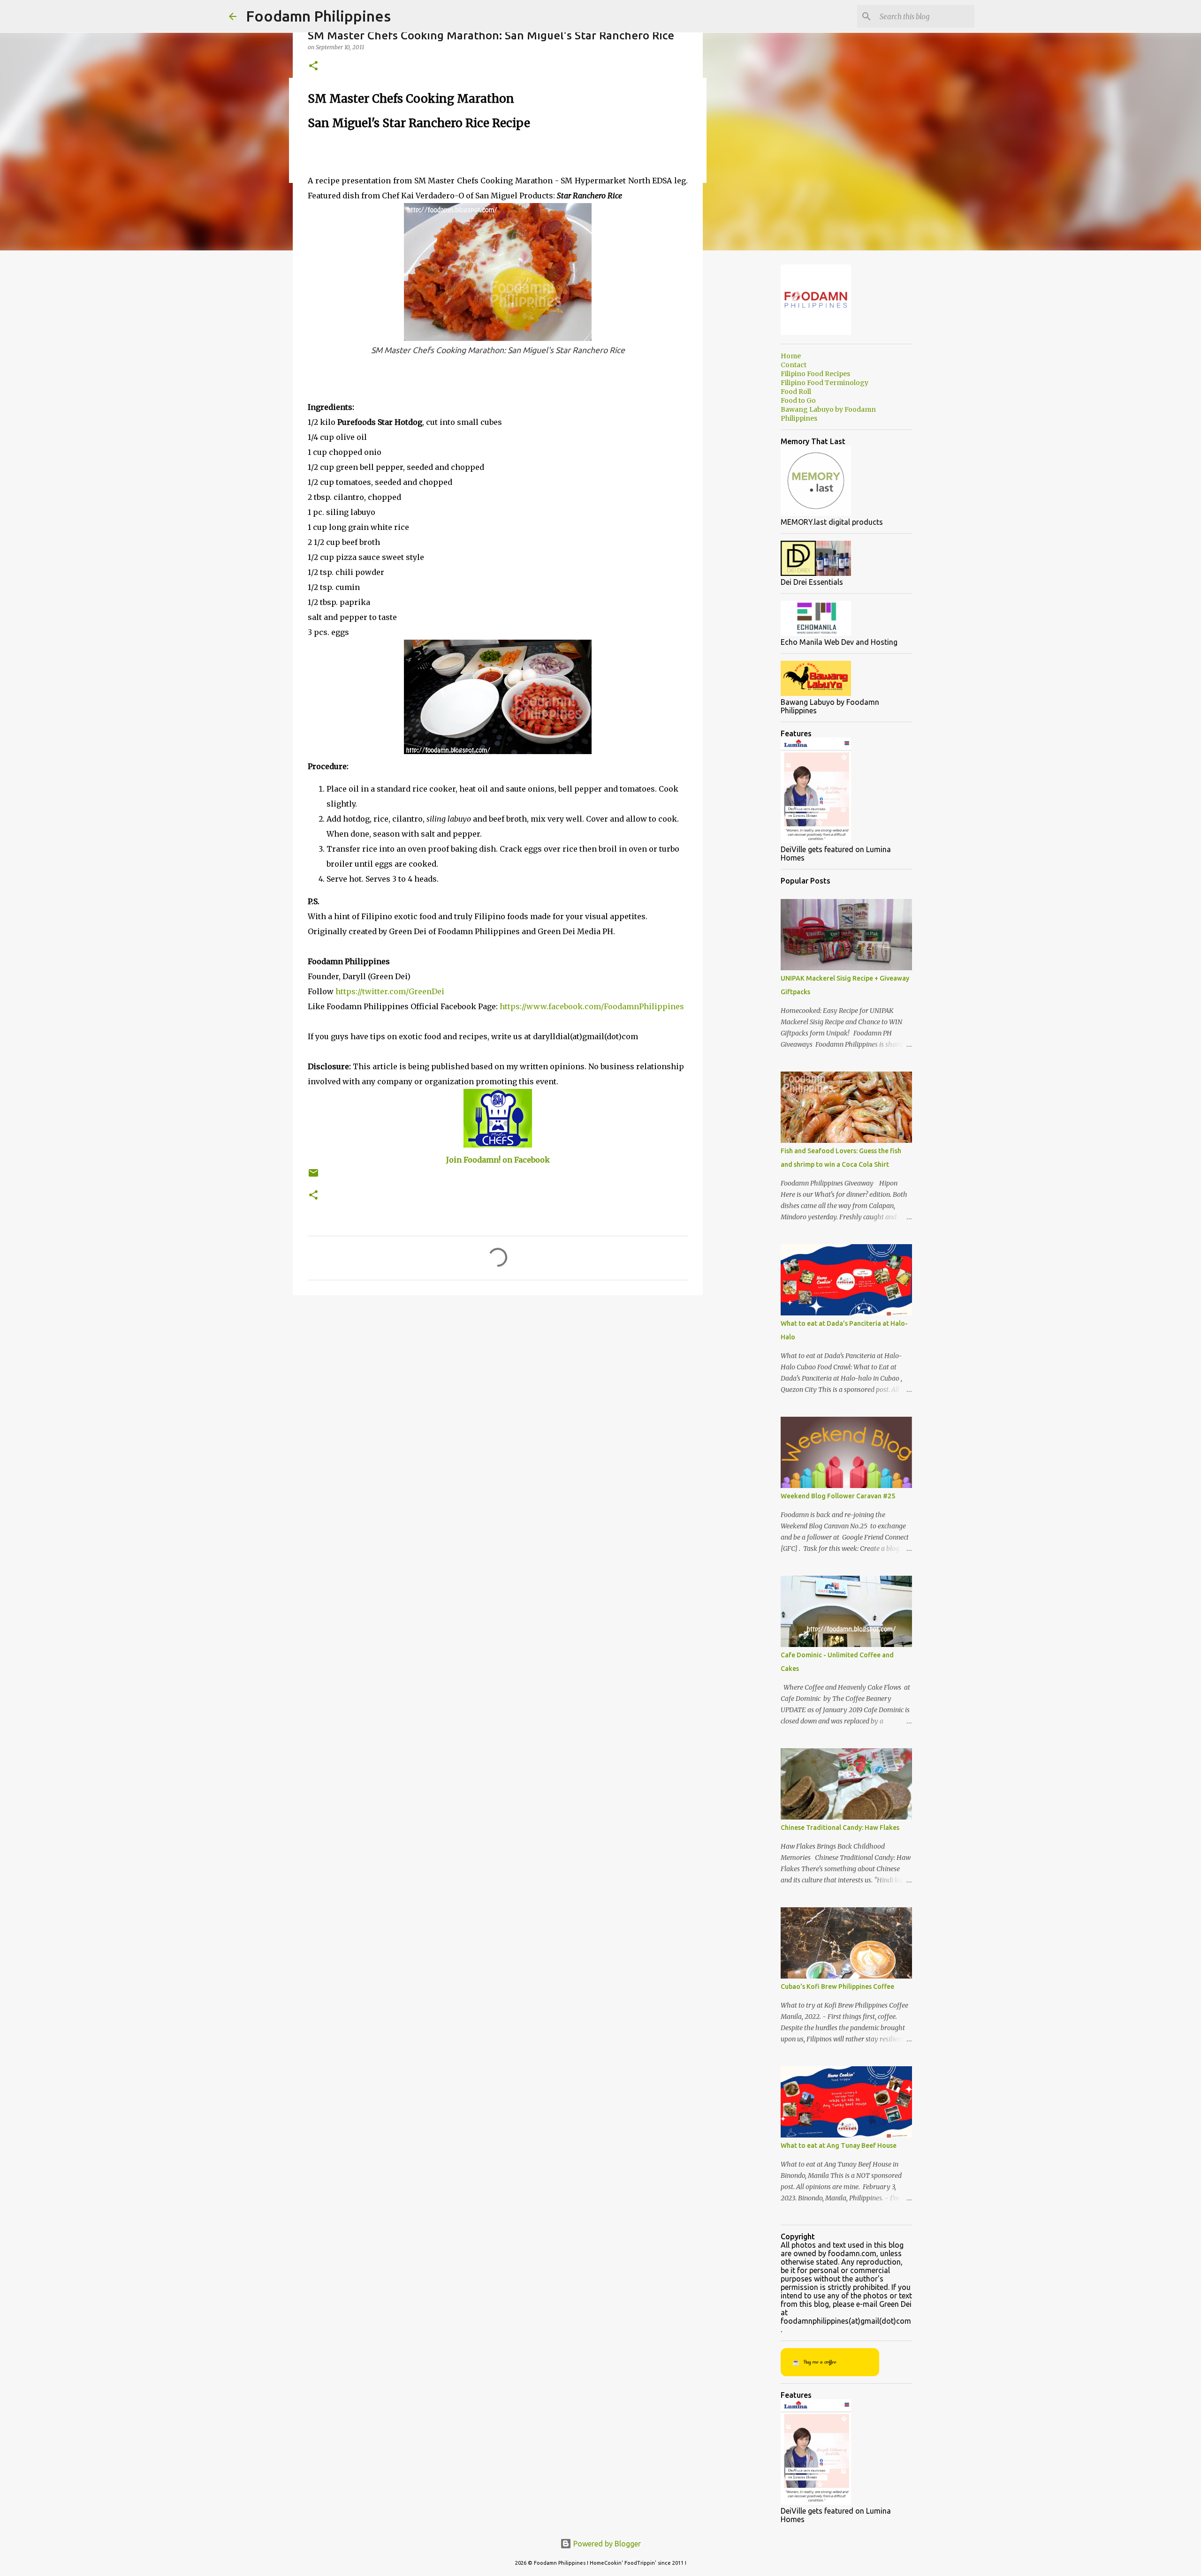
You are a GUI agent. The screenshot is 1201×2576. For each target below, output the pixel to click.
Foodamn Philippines (318, 16)
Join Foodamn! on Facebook (498, 1160)
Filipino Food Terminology (825, 383)
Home (791, 356)
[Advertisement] (418, 154)
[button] (313, 66)
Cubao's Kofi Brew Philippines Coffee (837, 1987)
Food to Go (798, 400)
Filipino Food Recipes (815, 374)
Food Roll (796, 392)
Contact (794, 365)
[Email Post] (313, 1176)
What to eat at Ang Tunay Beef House (839, 2145)
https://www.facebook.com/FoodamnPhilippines (592, 1006)
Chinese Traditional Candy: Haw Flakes (840, 1828)
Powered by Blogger (606, 2544)
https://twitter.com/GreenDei (390, 991)
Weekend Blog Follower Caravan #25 (838, 1496)
